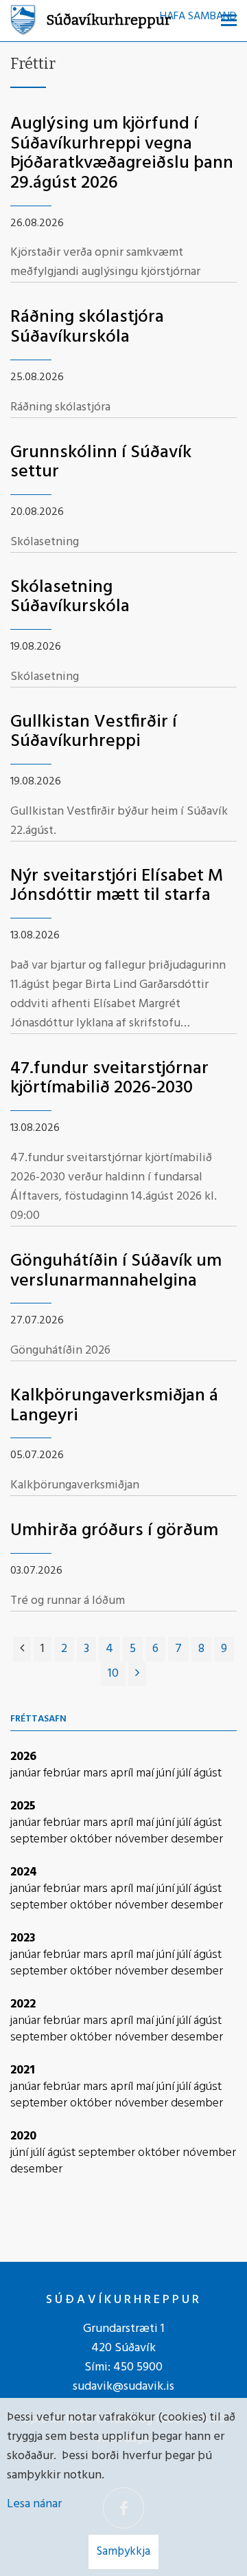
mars (97, 1773)
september (40, 1839)
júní (167, 1773)
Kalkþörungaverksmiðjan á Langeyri (114, 1406)
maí (146, 1773)
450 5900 (138, 2367)
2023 (23, 1938)
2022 (23, 2004)
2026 (23, 1757)
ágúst (208, 1773)
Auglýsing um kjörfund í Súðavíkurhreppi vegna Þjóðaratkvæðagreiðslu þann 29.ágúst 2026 (122, 154)
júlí (185, 1773)
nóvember (143, 1839)
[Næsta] (137, 1674)
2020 (23, 2136)
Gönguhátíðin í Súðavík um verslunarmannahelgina (116, 1271)
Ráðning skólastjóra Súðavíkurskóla (87, 327)
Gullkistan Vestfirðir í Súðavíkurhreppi (94, 732)
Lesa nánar (34, 2504)
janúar (27, 1773)
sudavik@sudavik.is (123, 2387)
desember (197, 1839)
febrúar (63, 1773)
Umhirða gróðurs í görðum (114, 1531)
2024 (24, 1872)
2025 (23, 1806)
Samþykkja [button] (123, 2552)
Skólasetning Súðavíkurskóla (70, 597)
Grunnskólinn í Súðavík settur (101, 463)
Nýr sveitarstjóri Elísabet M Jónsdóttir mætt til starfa (117, 886)
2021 (23, 2070)
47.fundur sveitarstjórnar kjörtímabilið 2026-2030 (109, 1079)
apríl (123, 1773)
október (92, 1839)
